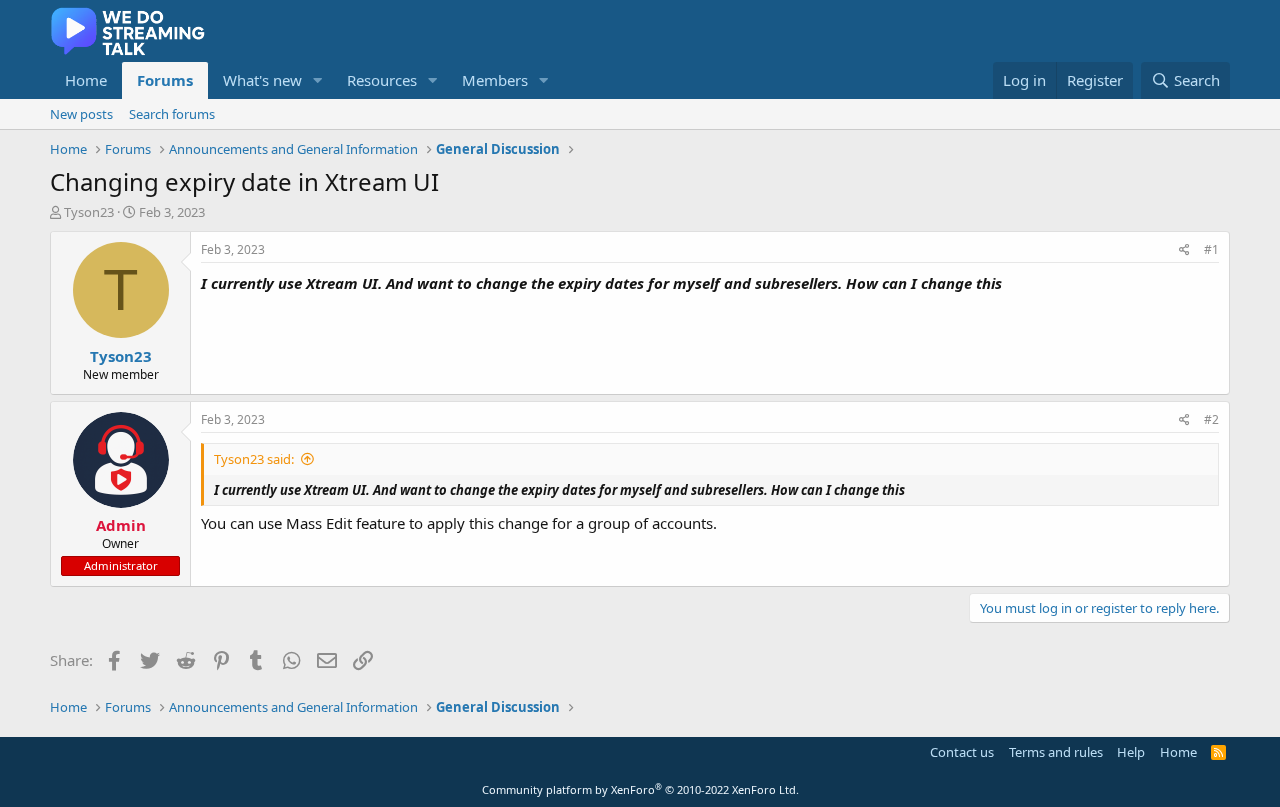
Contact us (962, 752)
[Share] (1184, 250)
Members (495, 80)
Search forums (172, 114)
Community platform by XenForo (640, 789)
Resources (382, 80)
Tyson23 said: (254, 459)
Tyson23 (89, 212)
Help (1131, 752)
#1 (1211, 249)
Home (86, 80)
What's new (262, 80)
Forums (165, 80)
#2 (1211, 419)
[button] (318, 80)
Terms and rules (1056, 752)
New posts (81, 114)
